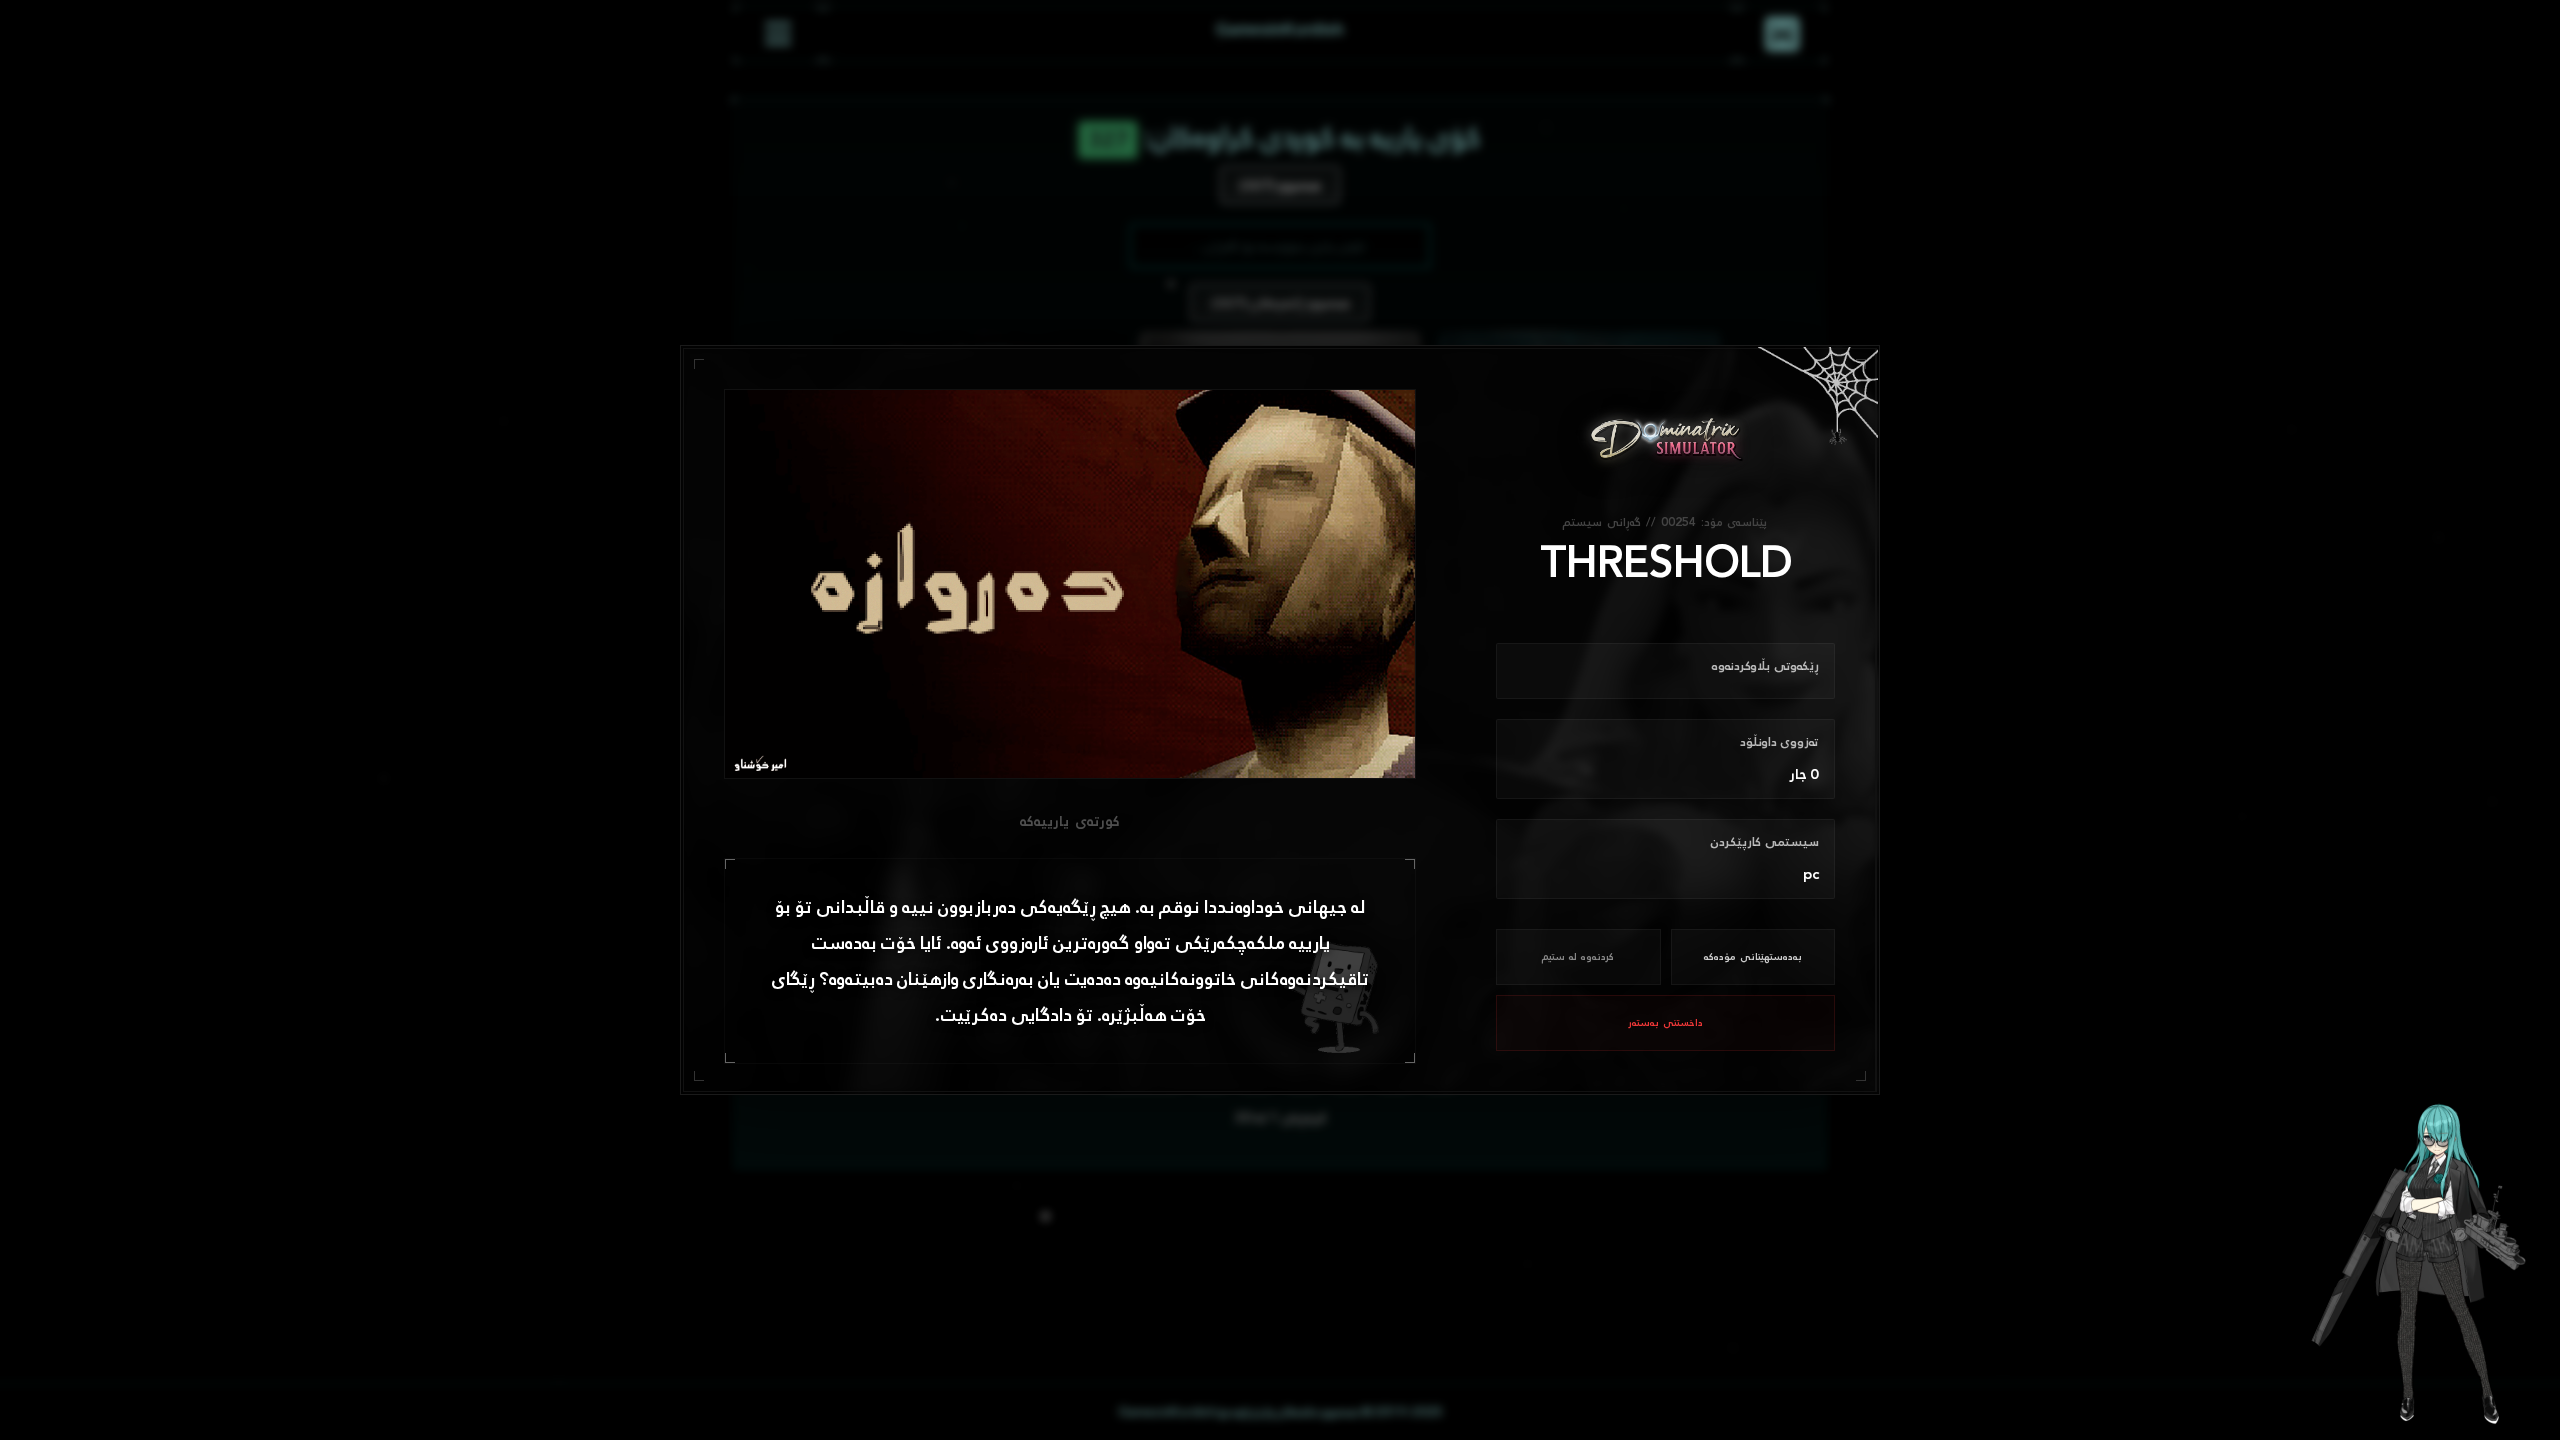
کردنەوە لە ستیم (1578, 957)
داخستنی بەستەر (1665, 1023)
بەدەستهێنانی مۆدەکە (1753, 957)
